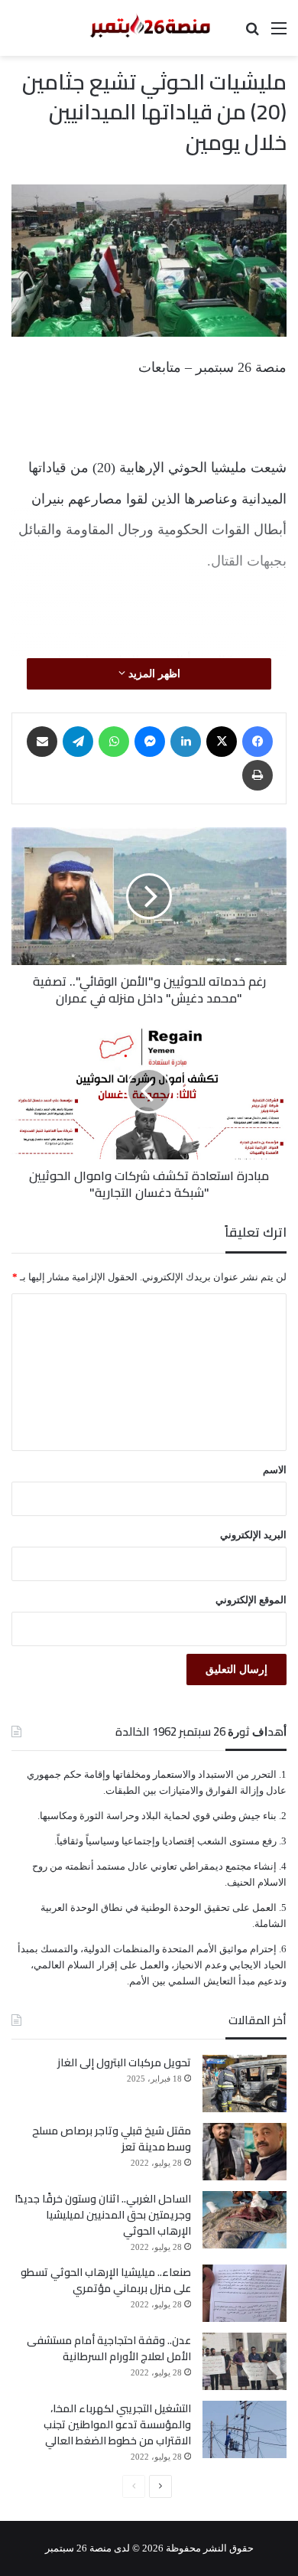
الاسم (275, 1470)
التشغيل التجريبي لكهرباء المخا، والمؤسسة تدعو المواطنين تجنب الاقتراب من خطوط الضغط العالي (117, 2424)
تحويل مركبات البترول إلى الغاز (124, 2062)
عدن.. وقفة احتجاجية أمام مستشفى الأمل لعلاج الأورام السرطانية (109, 2348)
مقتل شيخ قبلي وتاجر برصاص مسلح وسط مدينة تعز (112, 2139)
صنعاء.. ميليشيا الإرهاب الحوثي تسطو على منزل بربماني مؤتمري (106, 2280)
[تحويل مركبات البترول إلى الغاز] (245, 2084)
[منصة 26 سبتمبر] (149, 28)
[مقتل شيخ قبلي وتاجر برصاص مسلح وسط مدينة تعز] (245, 2152)
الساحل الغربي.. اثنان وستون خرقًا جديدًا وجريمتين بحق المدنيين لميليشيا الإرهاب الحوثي (103, 2215)
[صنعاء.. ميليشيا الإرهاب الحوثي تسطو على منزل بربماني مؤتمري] (245, 2293)
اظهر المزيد (153, 674)
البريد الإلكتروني (253, 1535)
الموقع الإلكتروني (251, 1600)
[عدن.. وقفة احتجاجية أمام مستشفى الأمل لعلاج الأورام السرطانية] (245, 2361)
